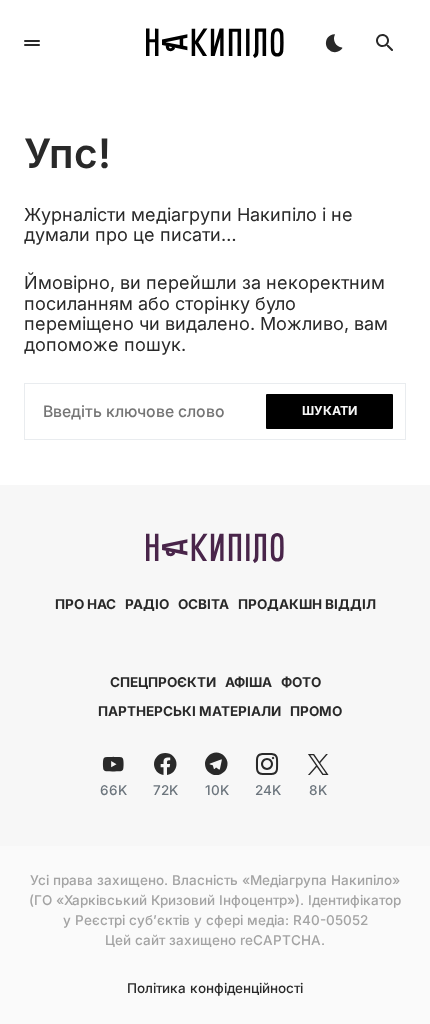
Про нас (85, 604)
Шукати (329, 410)
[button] (32, 43)
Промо (316, 711)
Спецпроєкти (163, 682)
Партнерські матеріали (189, 711)
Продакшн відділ (307, 604)
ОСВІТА (203, 604)
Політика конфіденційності (215, 989)
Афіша (248, 682)
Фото (301, 682)
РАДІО (147, 604)
